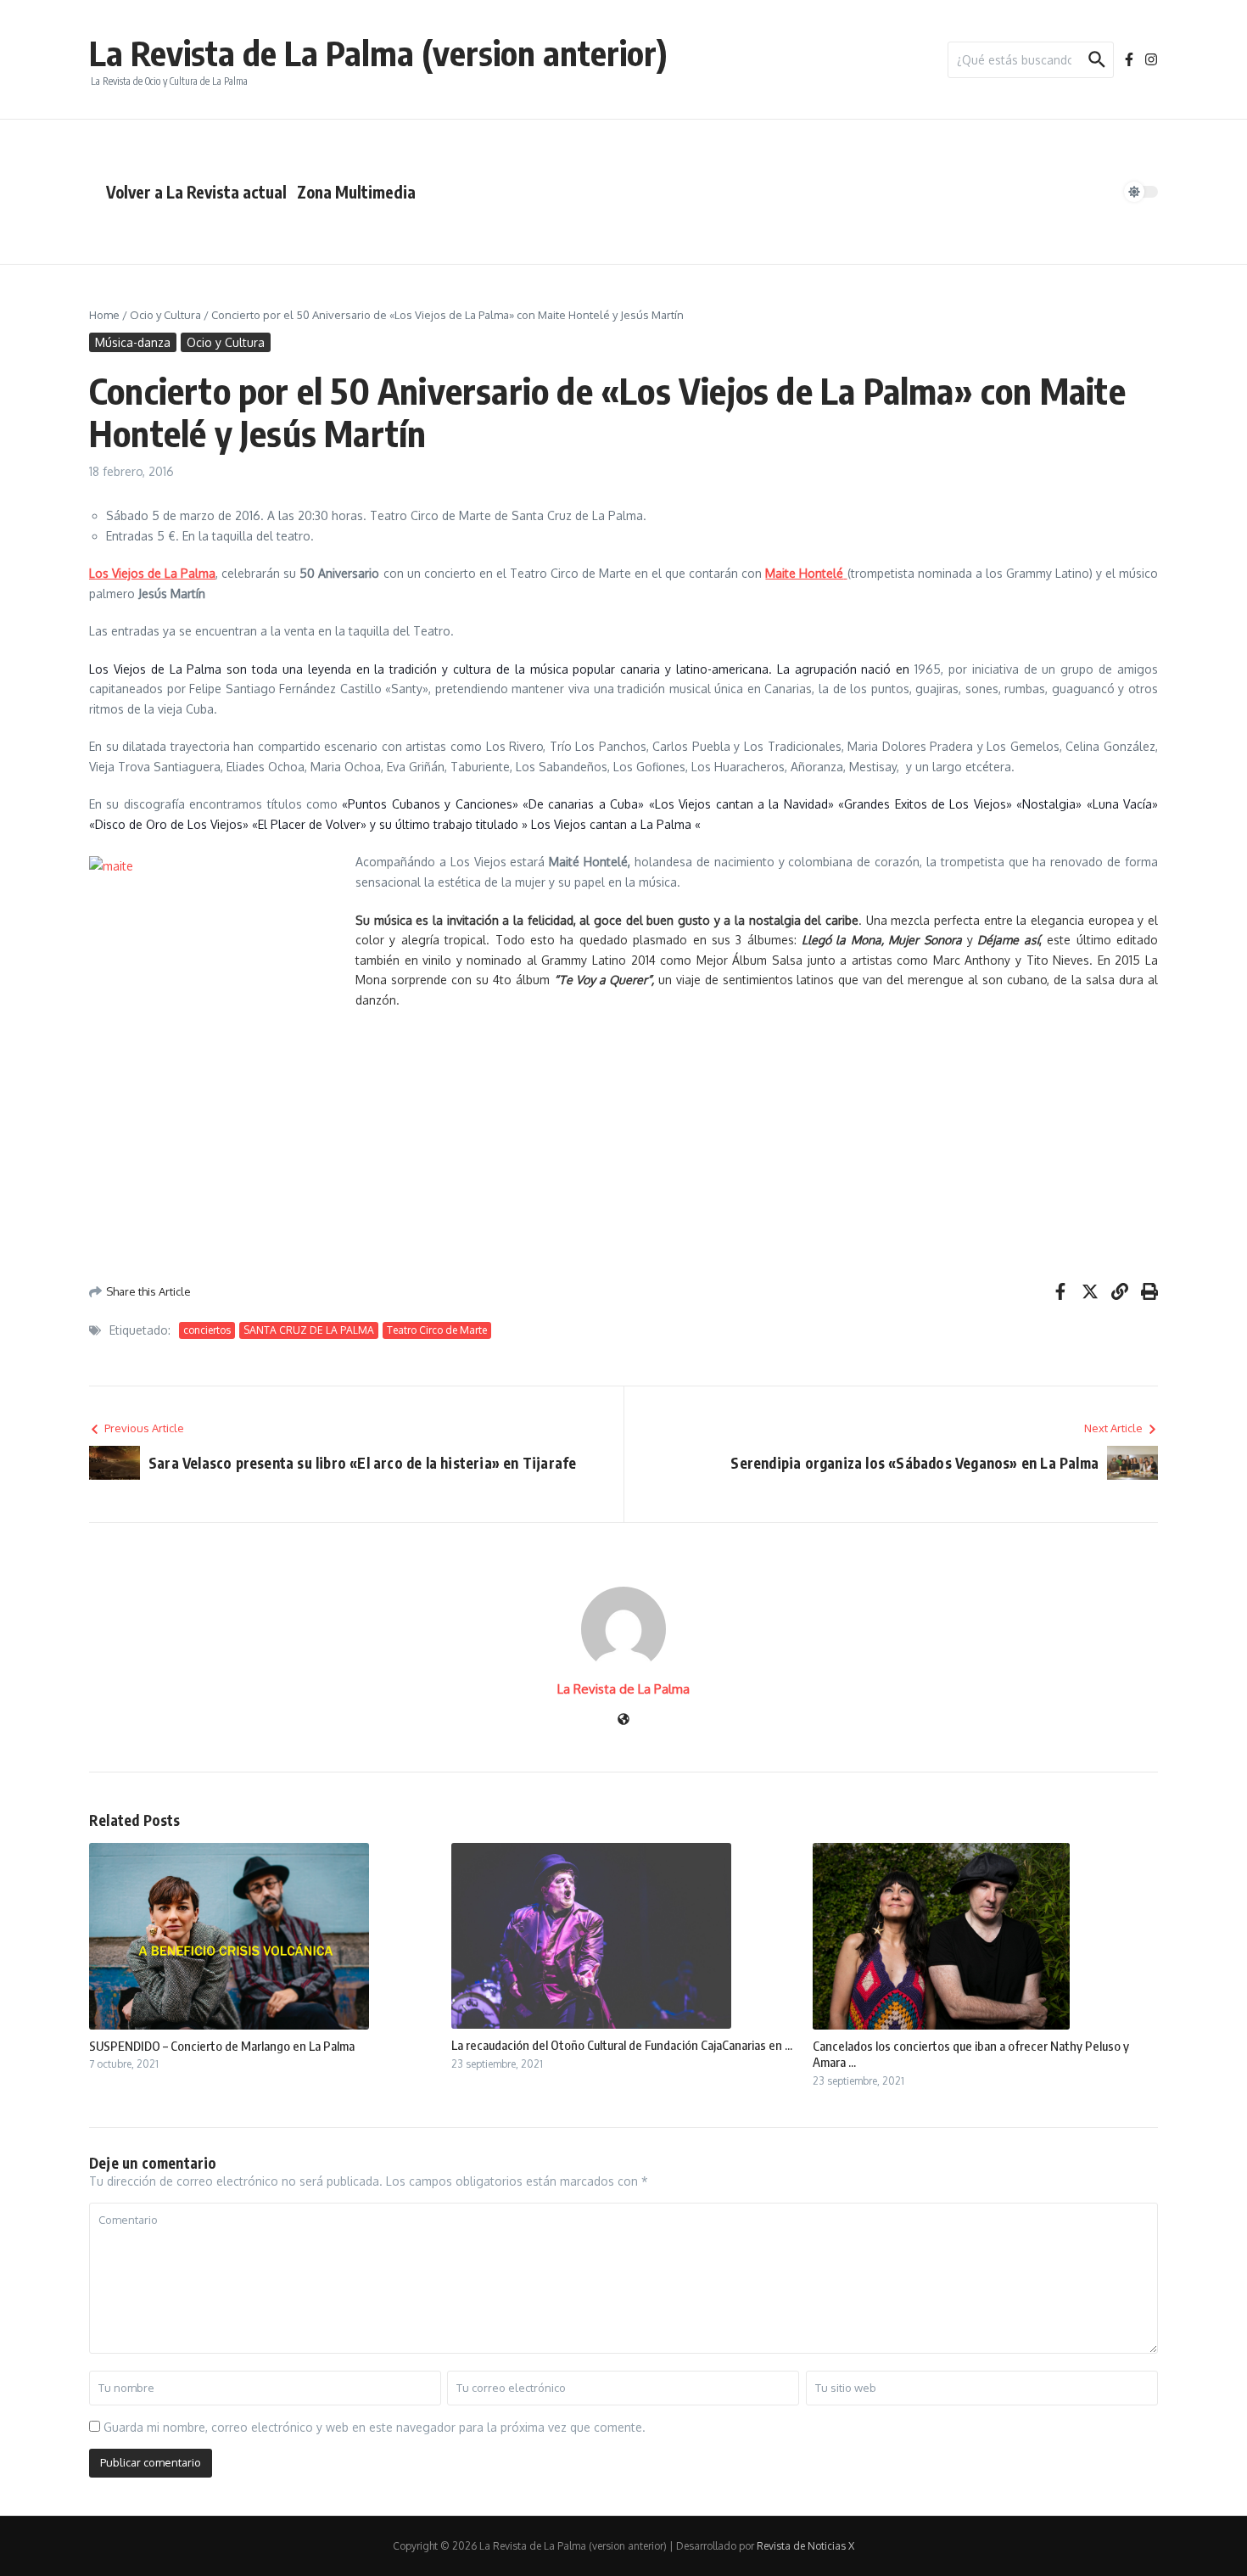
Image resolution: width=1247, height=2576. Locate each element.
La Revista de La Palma (623, 1689)
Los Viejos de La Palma (152, 573)
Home (104, 315)
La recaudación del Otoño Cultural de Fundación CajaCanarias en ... (622, 2045)
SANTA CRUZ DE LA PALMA (309, 1330)
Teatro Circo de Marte (437, 1330)
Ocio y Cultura (165, 315)
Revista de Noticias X (805, 2546)
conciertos (207, 1330)
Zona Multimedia (356, 192)
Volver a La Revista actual (196, 192)
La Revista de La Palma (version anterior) (378, 53)
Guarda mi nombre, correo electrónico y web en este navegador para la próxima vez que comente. (375, 2427)
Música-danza (133, 342)
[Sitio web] (623, 1720)
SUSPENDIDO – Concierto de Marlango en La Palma (222, 2046)
